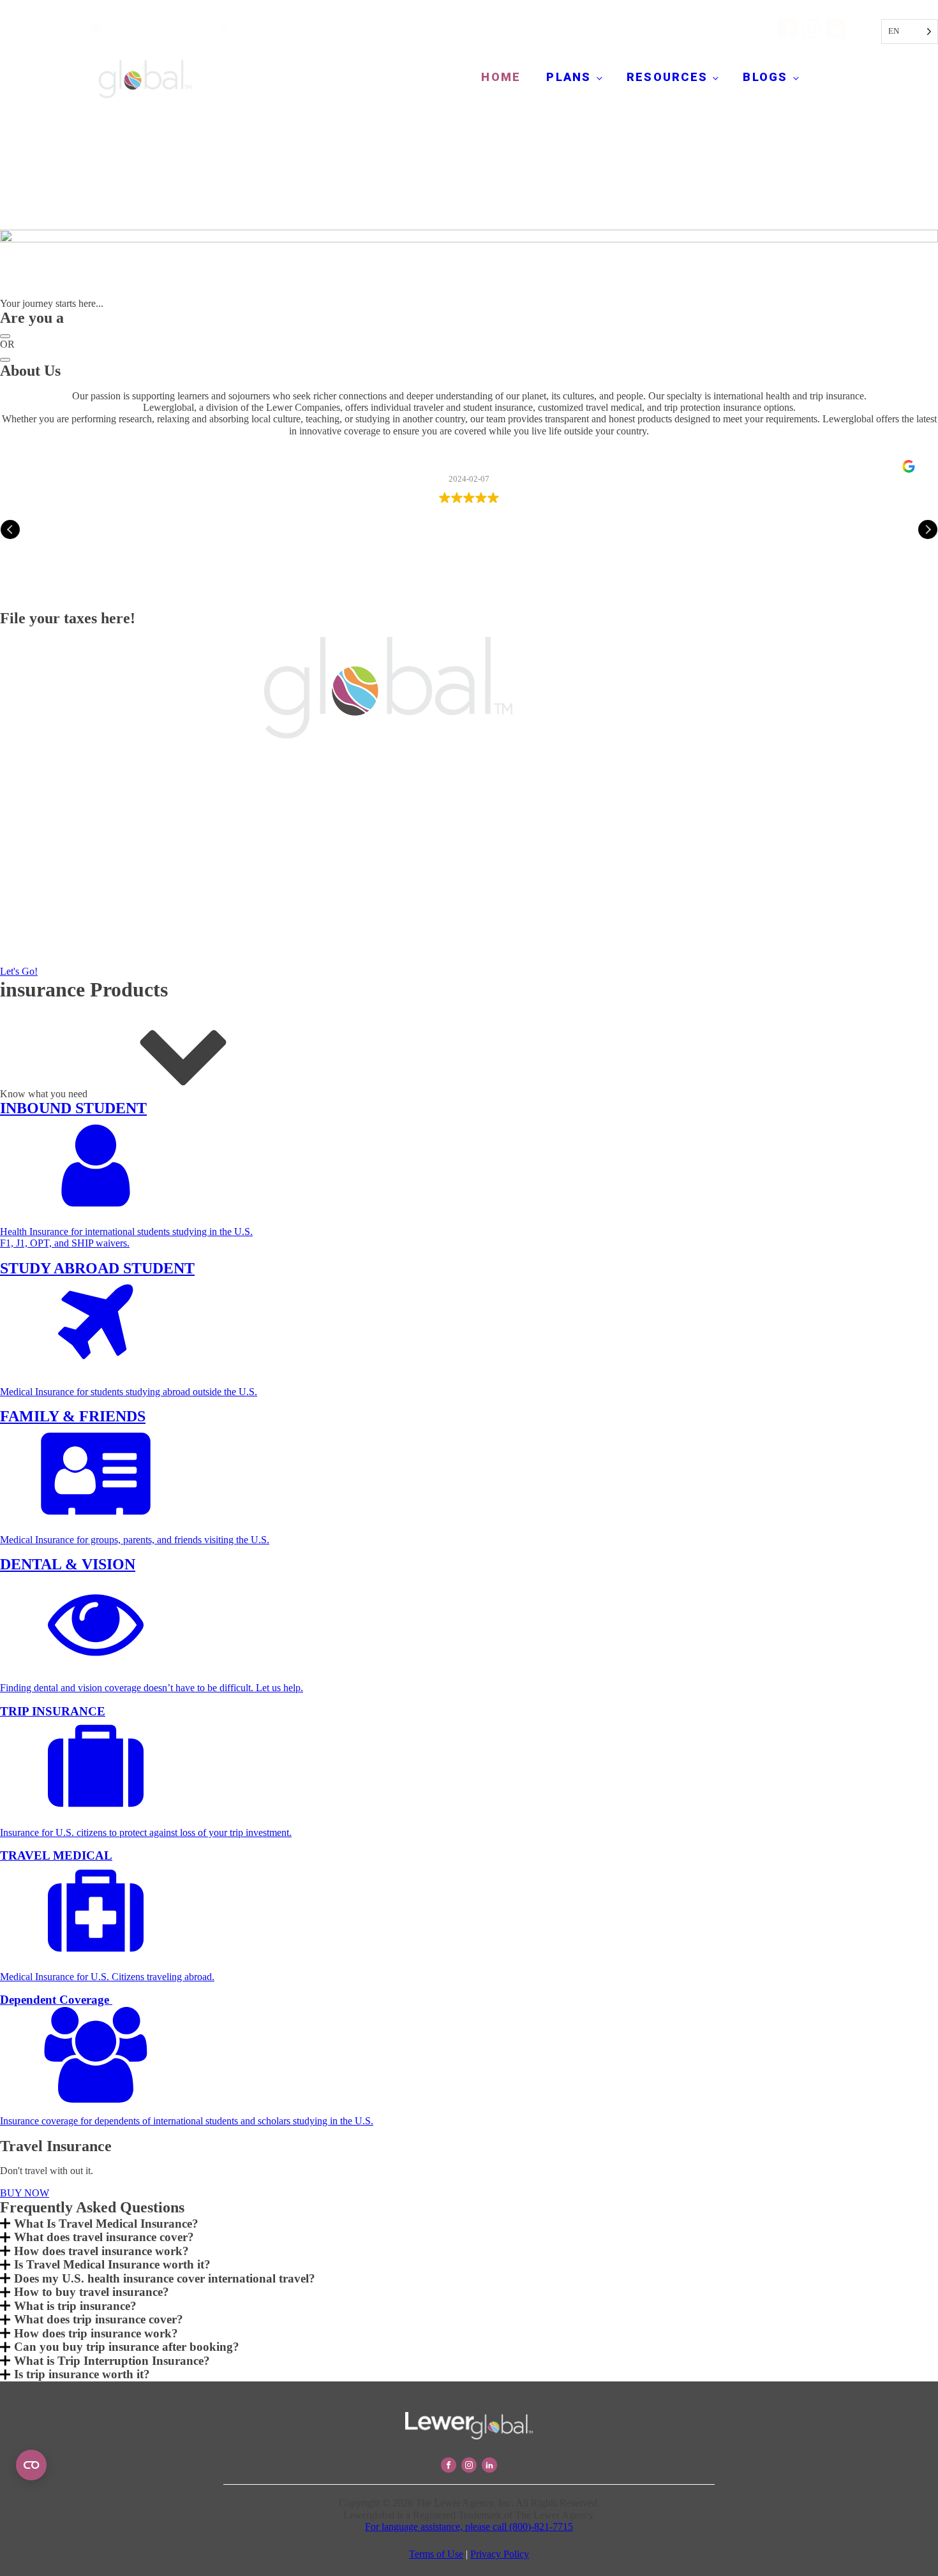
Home (501, 77)
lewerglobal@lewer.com (154, 28)
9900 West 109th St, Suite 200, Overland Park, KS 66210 (350, 28)
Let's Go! (19, 971)
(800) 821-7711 (45, 28)
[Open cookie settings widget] (31, 2465)
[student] (5, 336)
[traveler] (5, 360)
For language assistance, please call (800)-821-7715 (469, 2527)
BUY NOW (25, 2193)
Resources (667, 77)
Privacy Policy (500, 2554)
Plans (569, 77)
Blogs (765, 77)
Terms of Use (436, 2554)
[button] (928, 529)
